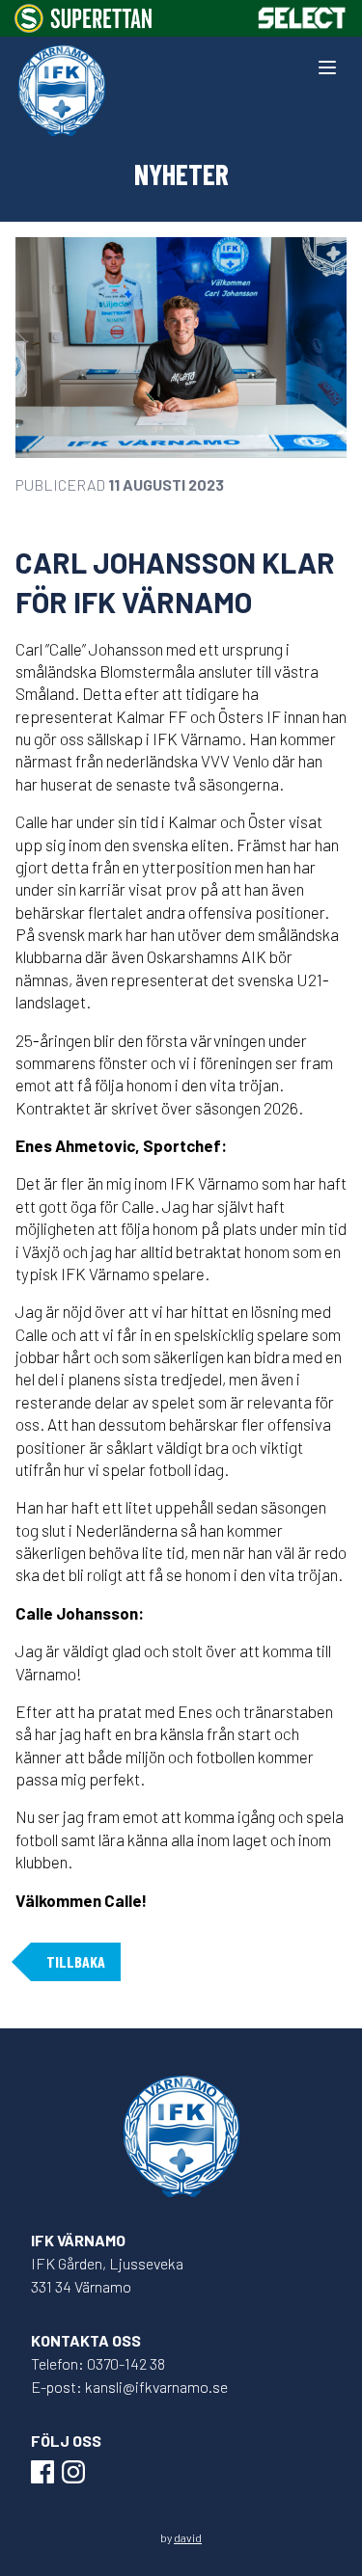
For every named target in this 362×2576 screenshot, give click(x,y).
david (188, 2537)
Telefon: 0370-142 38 (98, 2363)
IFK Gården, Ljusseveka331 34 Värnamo (107, 2275)
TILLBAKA (76, 1961)
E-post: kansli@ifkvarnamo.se (129, 2387)
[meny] (327, 67)
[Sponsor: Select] (302, 18)
